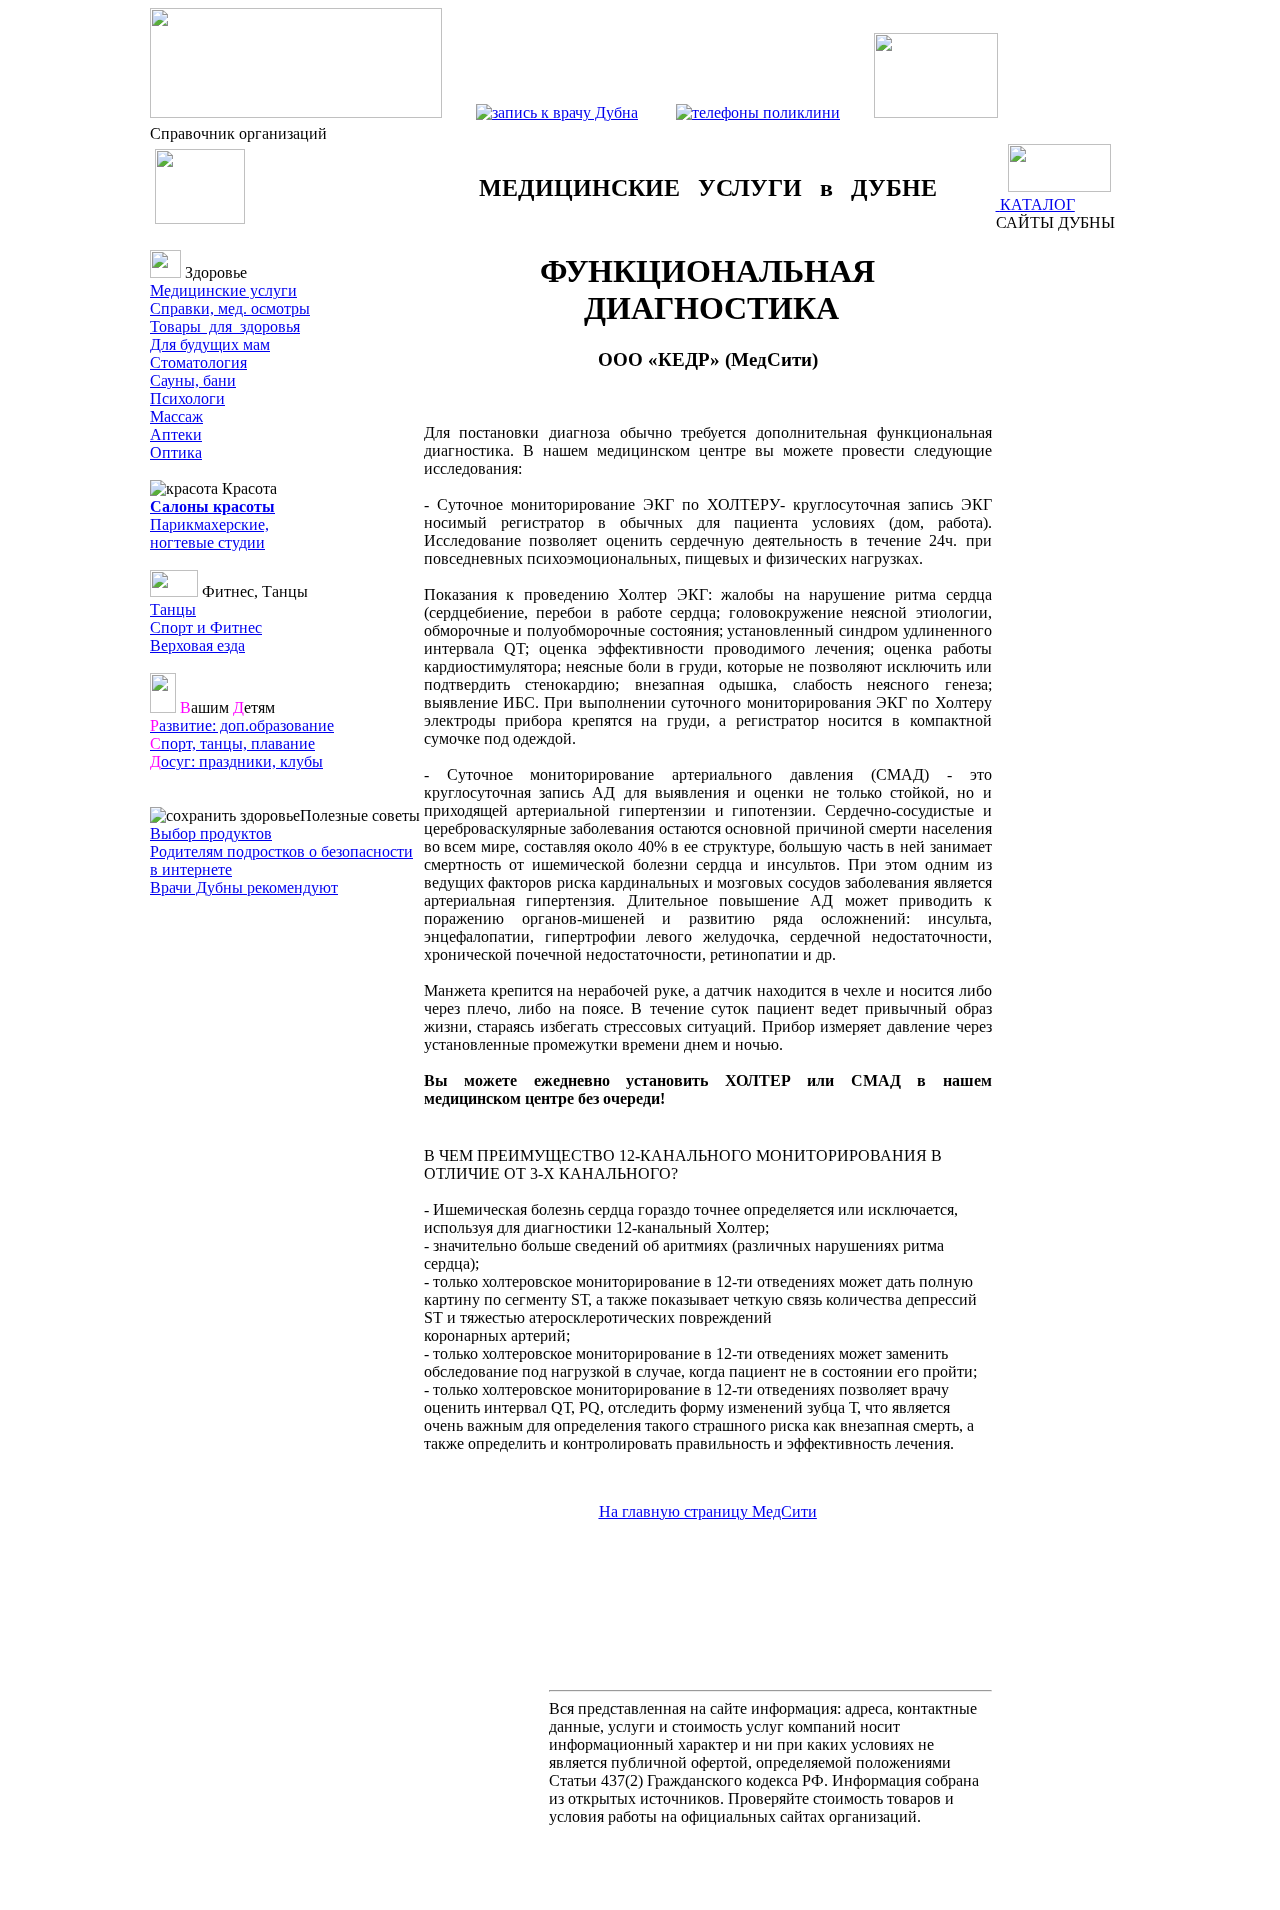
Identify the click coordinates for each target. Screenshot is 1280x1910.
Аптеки (176, 434)
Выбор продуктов (211, 833)
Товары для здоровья (225, 326)
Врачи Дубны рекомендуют (244, 887)
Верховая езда (197, 645)
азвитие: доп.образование (242, 725)
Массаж (176, 416)
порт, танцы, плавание (232, 743)
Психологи (187, 398)
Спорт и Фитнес (206, 627)
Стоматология (198, 362)
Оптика (176, 452)
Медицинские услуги (223, 290)
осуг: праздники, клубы (236, 761)
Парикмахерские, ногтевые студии (209, 533)
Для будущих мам (210, 344)
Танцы (173, 609)
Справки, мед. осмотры (230, 308)
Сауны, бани (193, 380)
